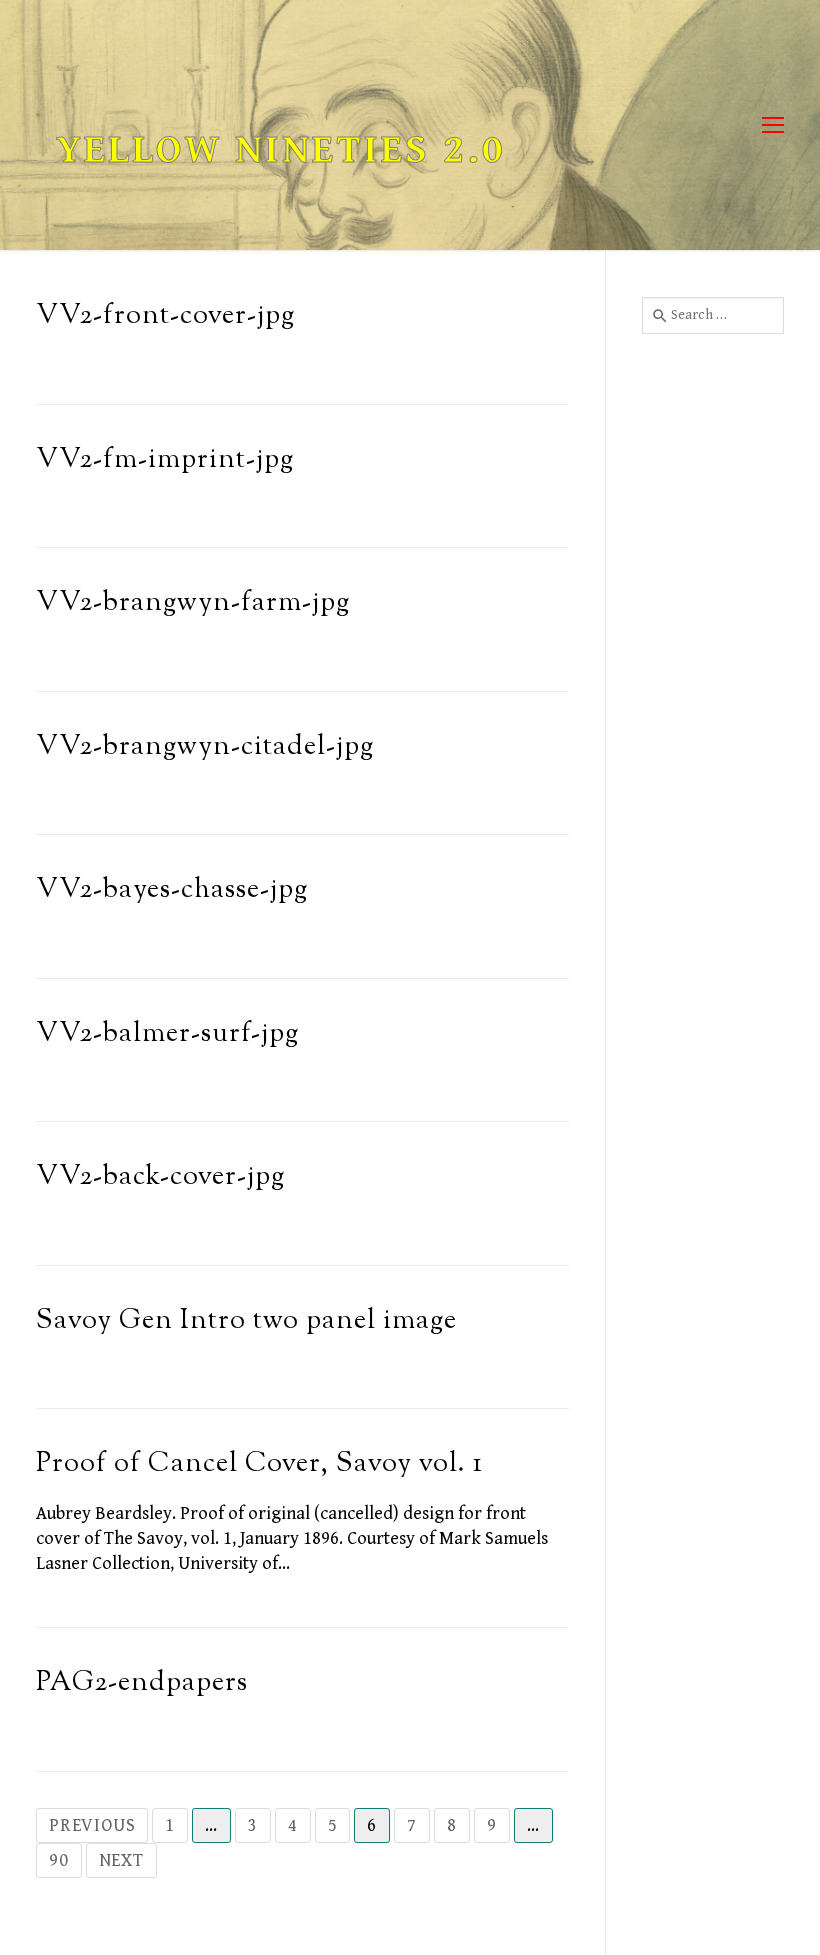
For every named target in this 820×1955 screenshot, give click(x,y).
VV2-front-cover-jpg (165, 316)
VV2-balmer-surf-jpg (167, 1034)
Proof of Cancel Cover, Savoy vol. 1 (259, 1464)
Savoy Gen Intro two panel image (246, 1321)
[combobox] (713, 315)
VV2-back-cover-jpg (160, 1177)
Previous (92, 1825)
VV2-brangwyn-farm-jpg (193, 603)
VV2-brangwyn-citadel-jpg (205, 747)
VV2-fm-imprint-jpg (165, 460)
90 (59, 1860)
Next (121, 1860)
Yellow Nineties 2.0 (281, 150)
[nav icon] (773, 125)
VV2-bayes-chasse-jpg (172, 890)
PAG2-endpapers (142, 1683)
